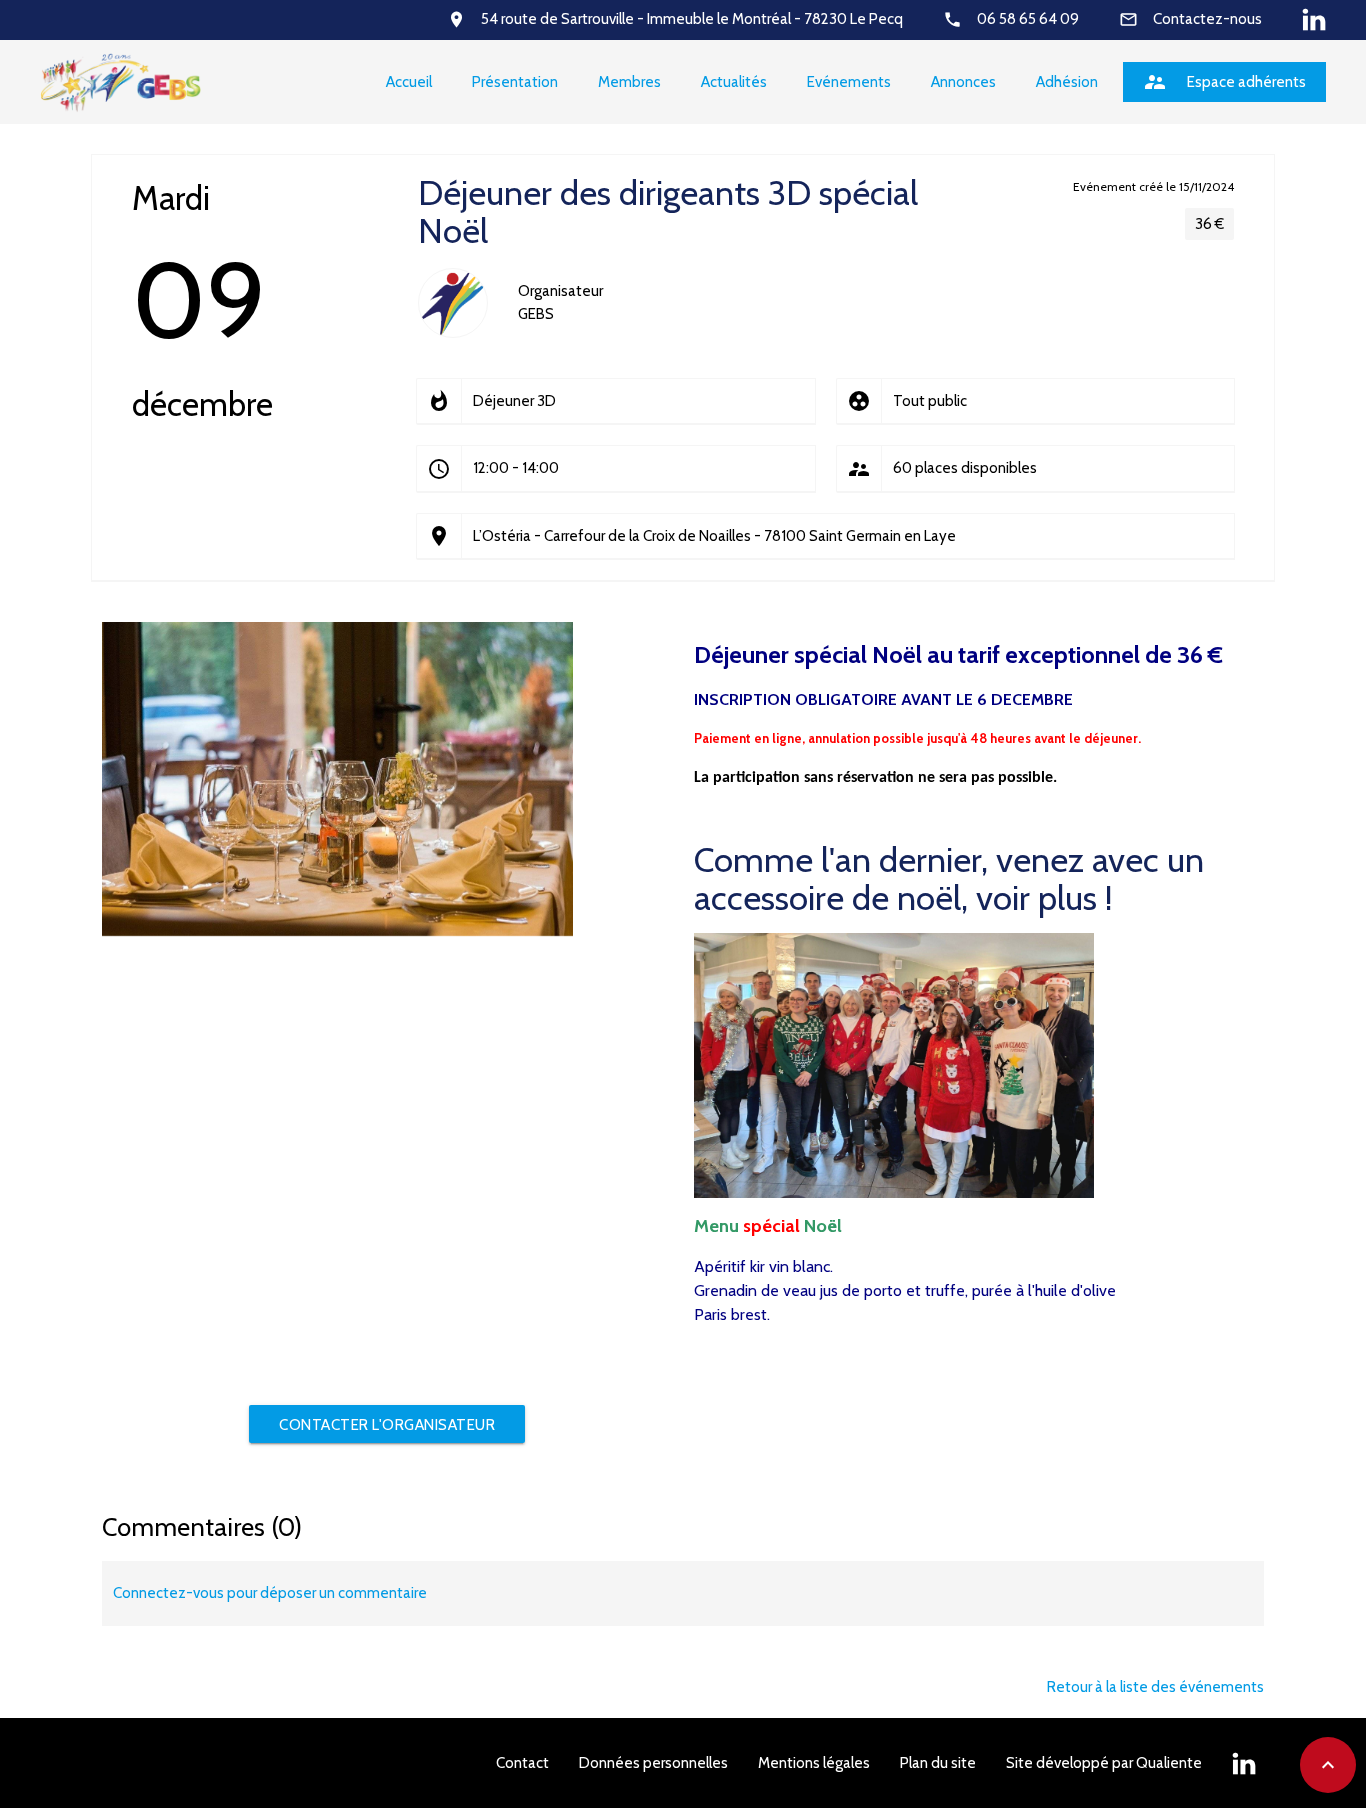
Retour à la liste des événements (1155, 1687)
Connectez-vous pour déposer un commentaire (270, 1593)
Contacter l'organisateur (387, 1425)
